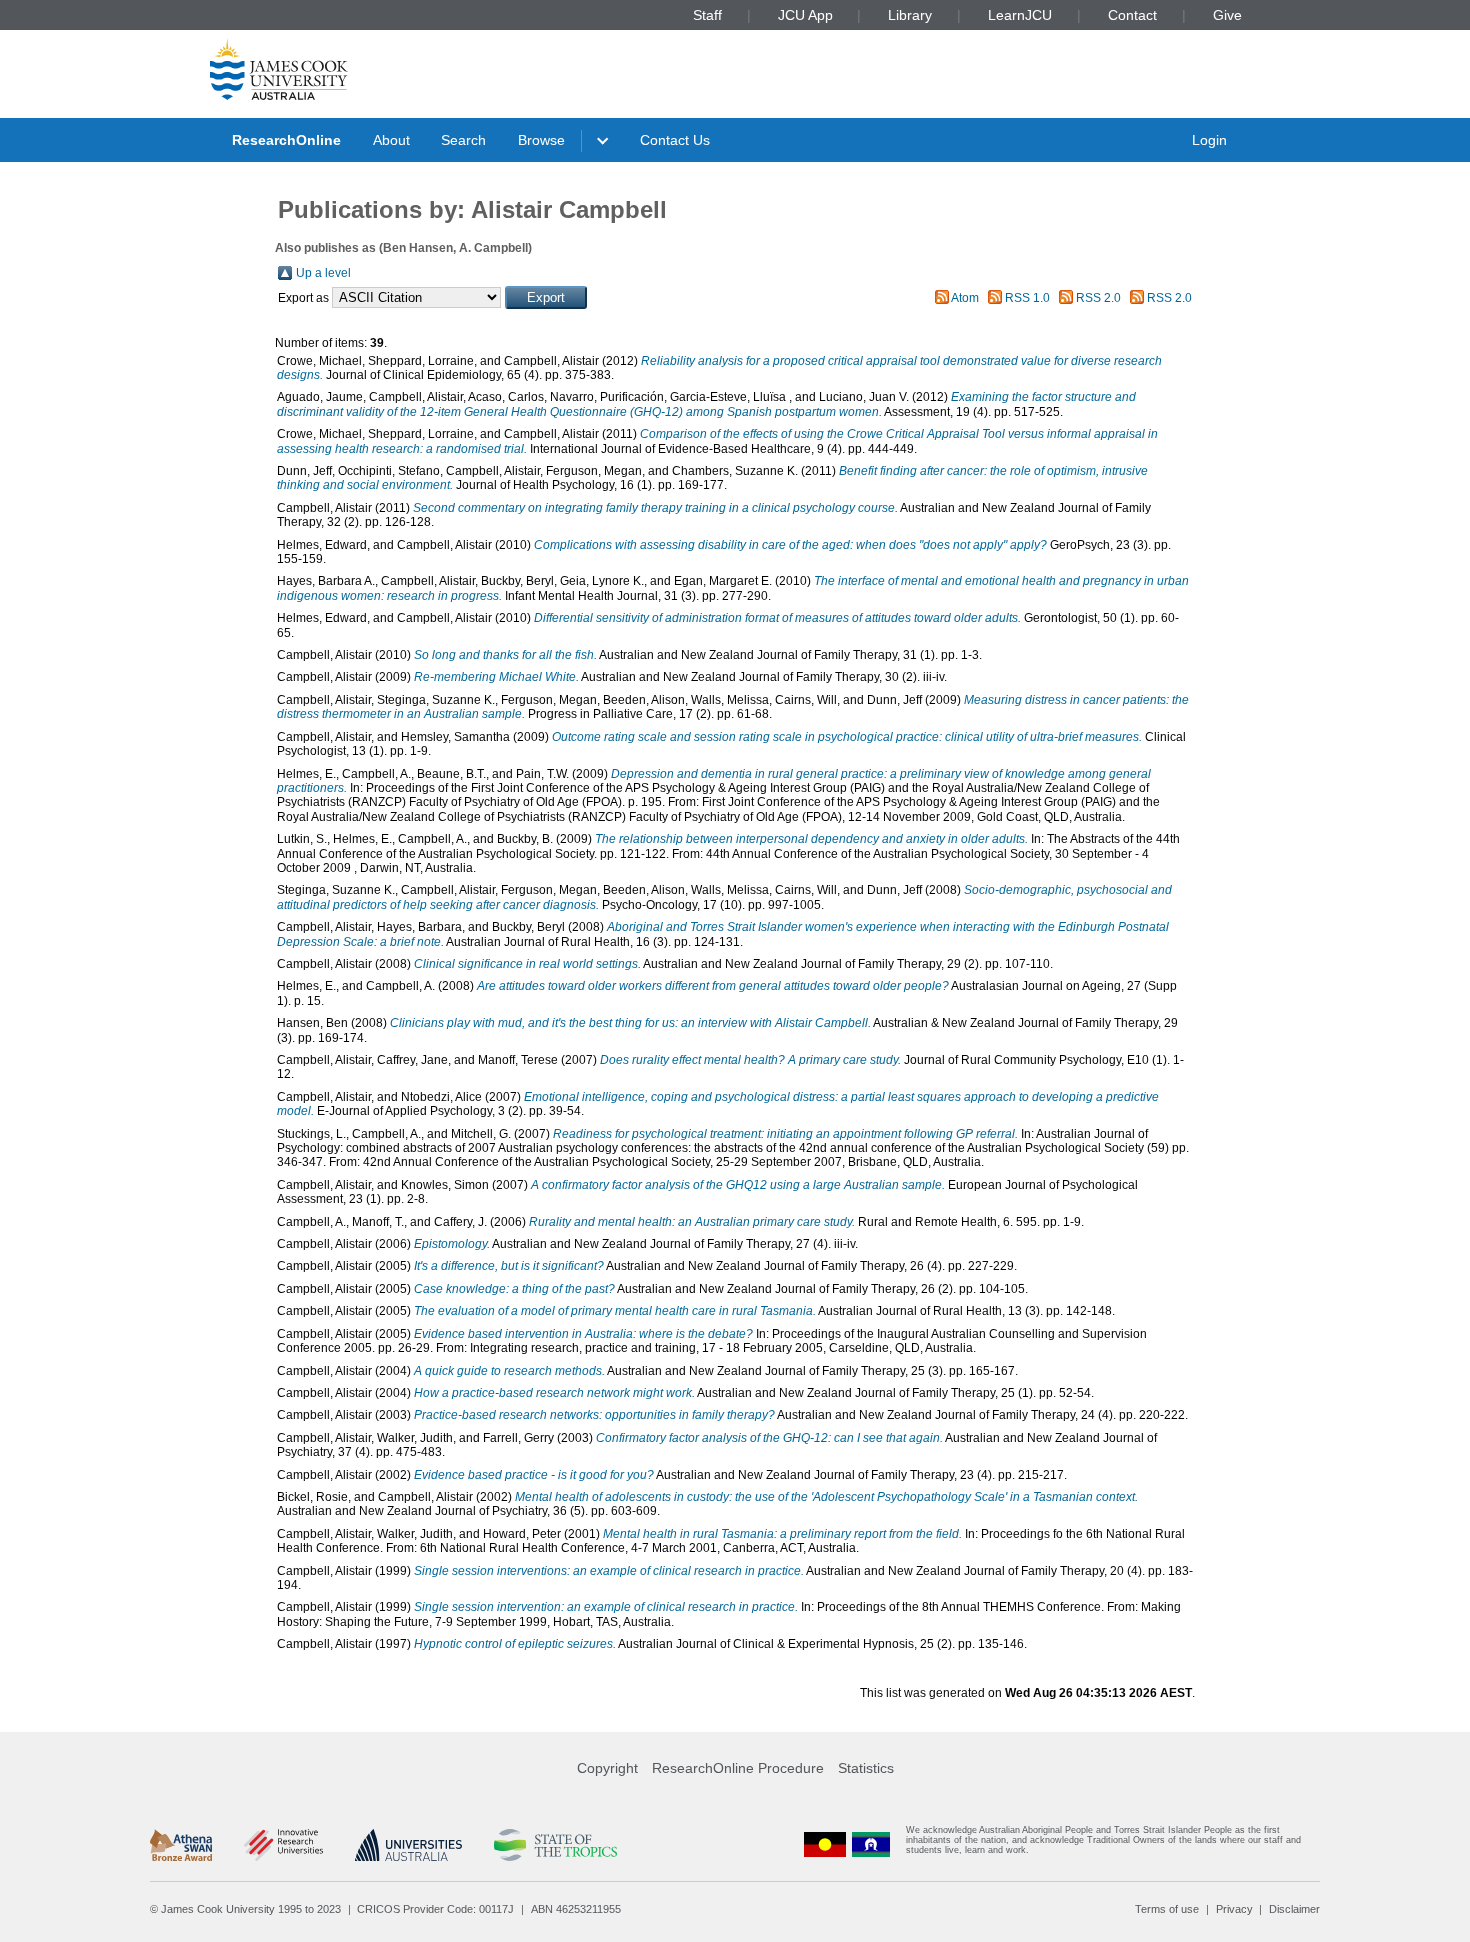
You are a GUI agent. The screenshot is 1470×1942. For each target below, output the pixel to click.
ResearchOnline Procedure (738, 1768)
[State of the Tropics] (555, 1845)
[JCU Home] (279, 69)
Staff (707, 15)
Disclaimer (1294, 1909)
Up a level (323, 273)
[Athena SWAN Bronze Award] (181, 1845)
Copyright (607, 1768)
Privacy (1234, 1909)
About (391, 140)
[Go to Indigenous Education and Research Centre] (825, 1844)
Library (910, 15)
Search (463, 140)
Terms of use (1167, 1909)
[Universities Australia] (408, 1845)
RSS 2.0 (1098, 298)
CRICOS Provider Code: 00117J (435, 1909)
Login (1209, 140)
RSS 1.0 (1027, 298)
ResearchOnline (286, 140)
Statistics (866, 1768)
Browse (541, 140)
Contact (1132, 15)
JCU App (805, 15)
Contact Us (675, 140)
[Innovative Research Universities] (283, 1845)
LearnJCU (1020, 15)
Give (1227, 15)
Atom (965, 298)
